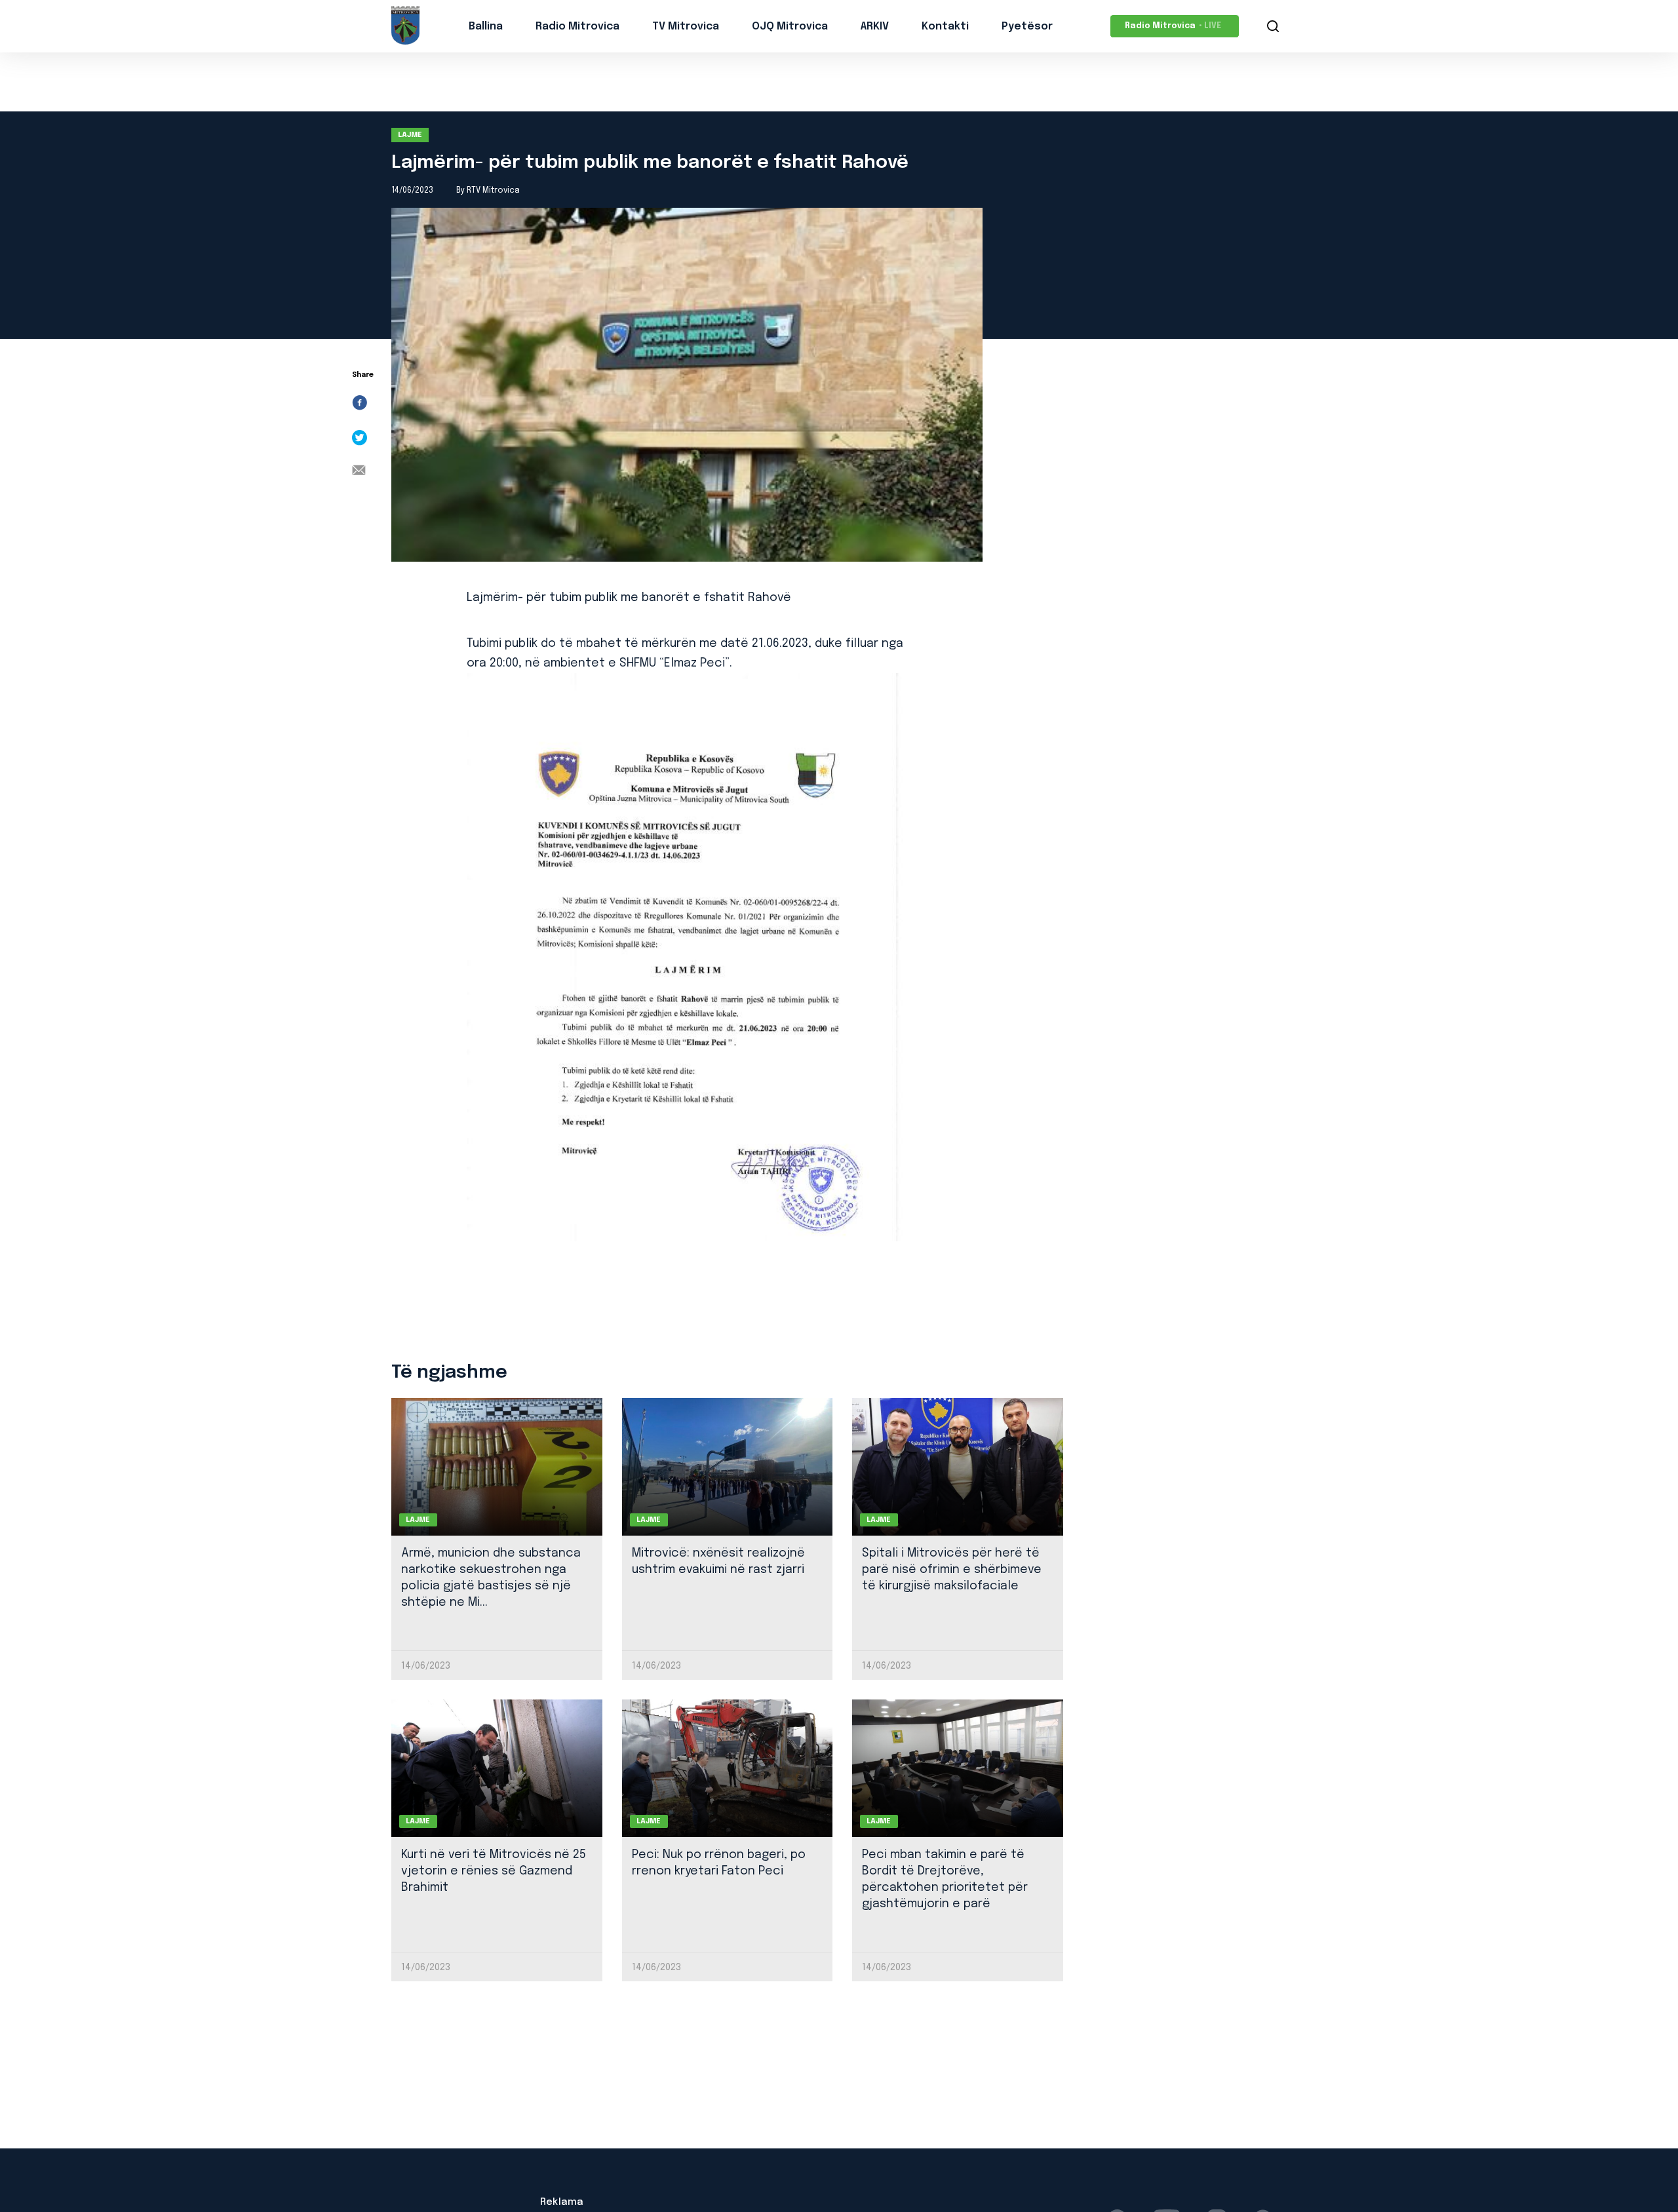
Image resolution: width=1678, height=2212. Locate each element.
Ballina (486, 27)
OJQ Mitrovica (790, 27)
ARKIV (875, 27)
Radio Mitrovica (577, 27)
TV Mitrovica (686, 27)
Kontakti (945, 27)
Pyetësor (1027, 27)
